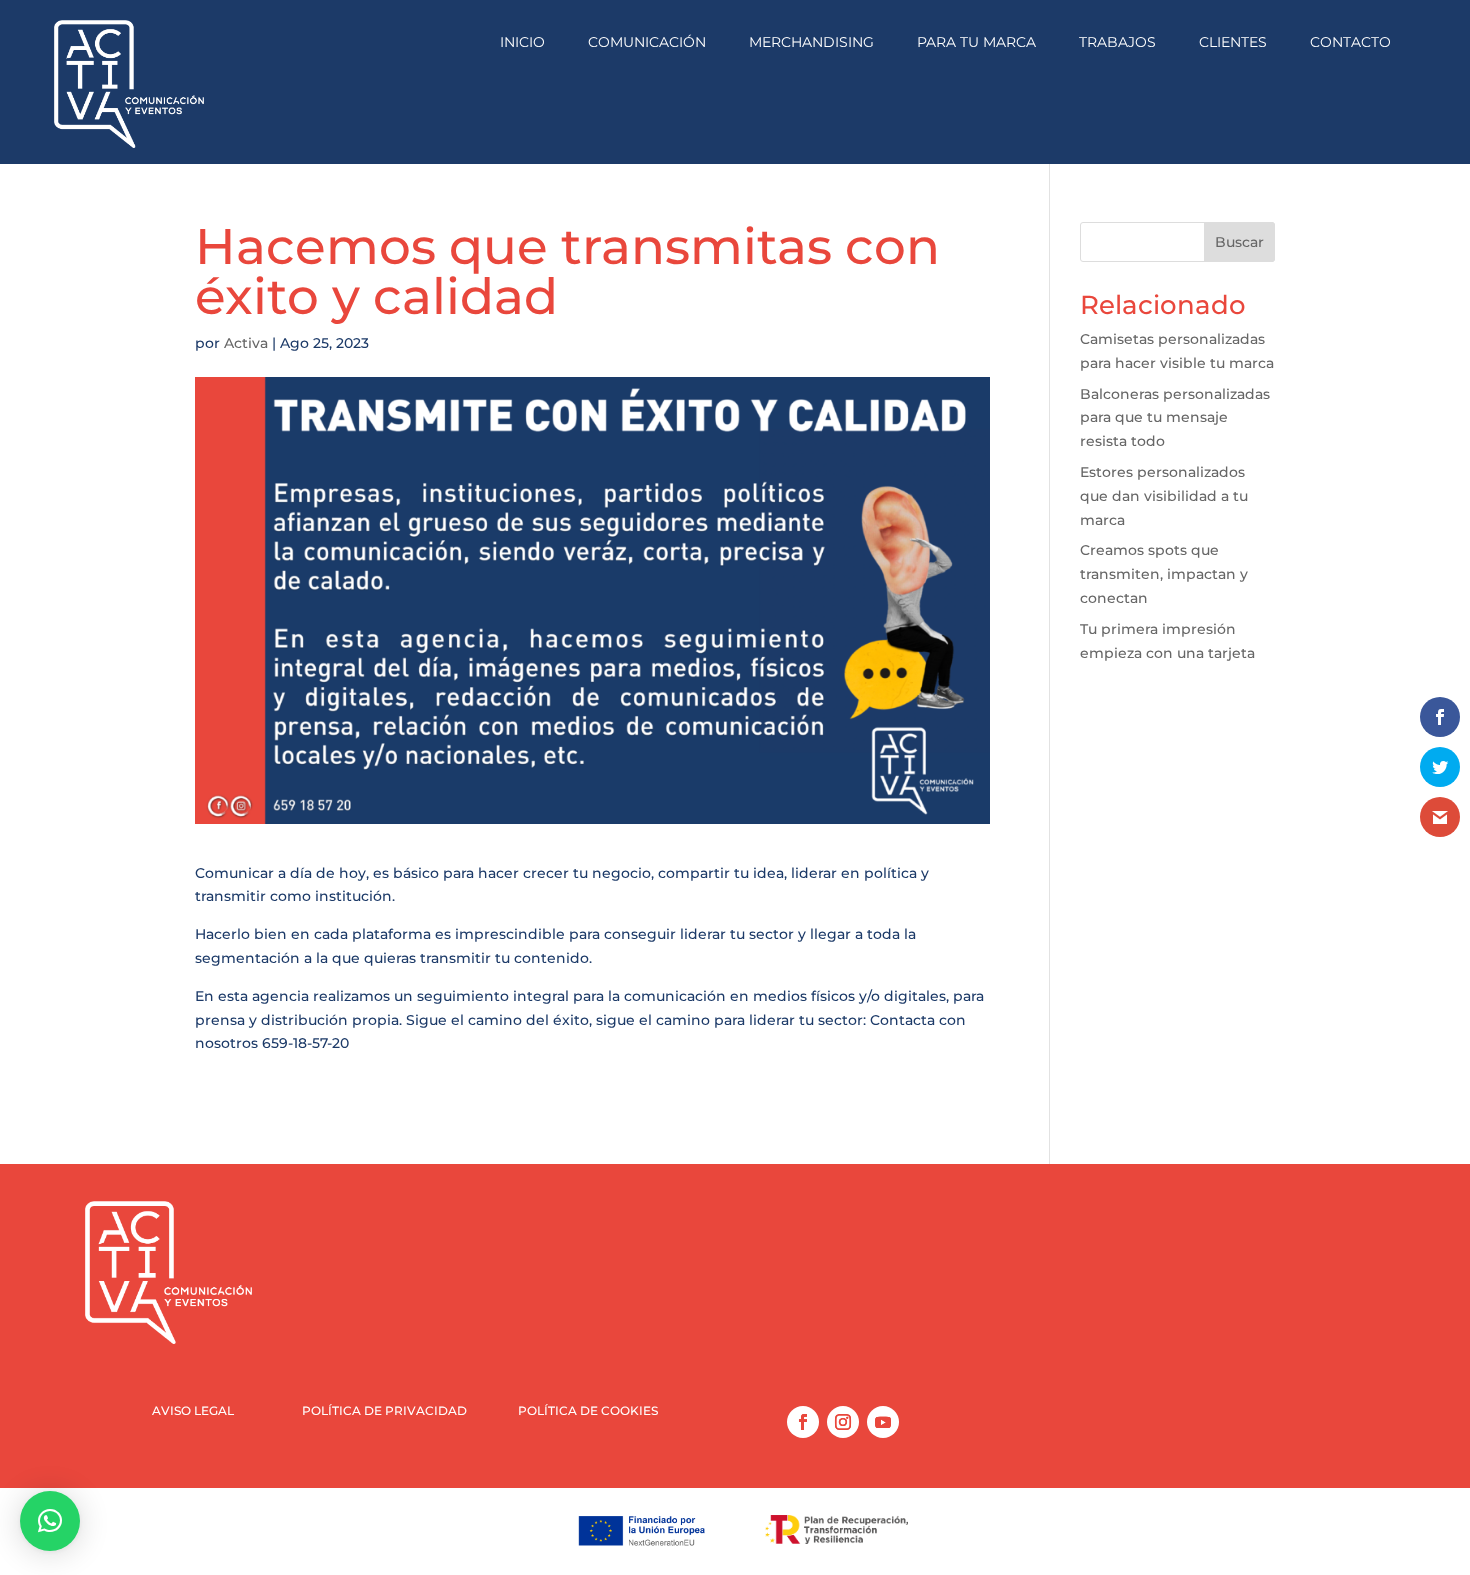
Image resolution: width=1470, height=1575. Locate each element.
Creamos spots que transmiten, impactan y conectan (1164, 574)
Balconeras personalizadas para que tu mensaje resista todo (1175, 418)
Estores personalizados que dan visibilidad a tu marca (1164, 496)
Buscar (1239, 242)
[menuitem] (522, 42)
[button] (50, 1521)
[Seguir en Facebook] (803, 1422)
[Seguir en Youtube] (883, 1422)
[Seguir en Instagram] (843, 1422)
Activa (246, 343)
